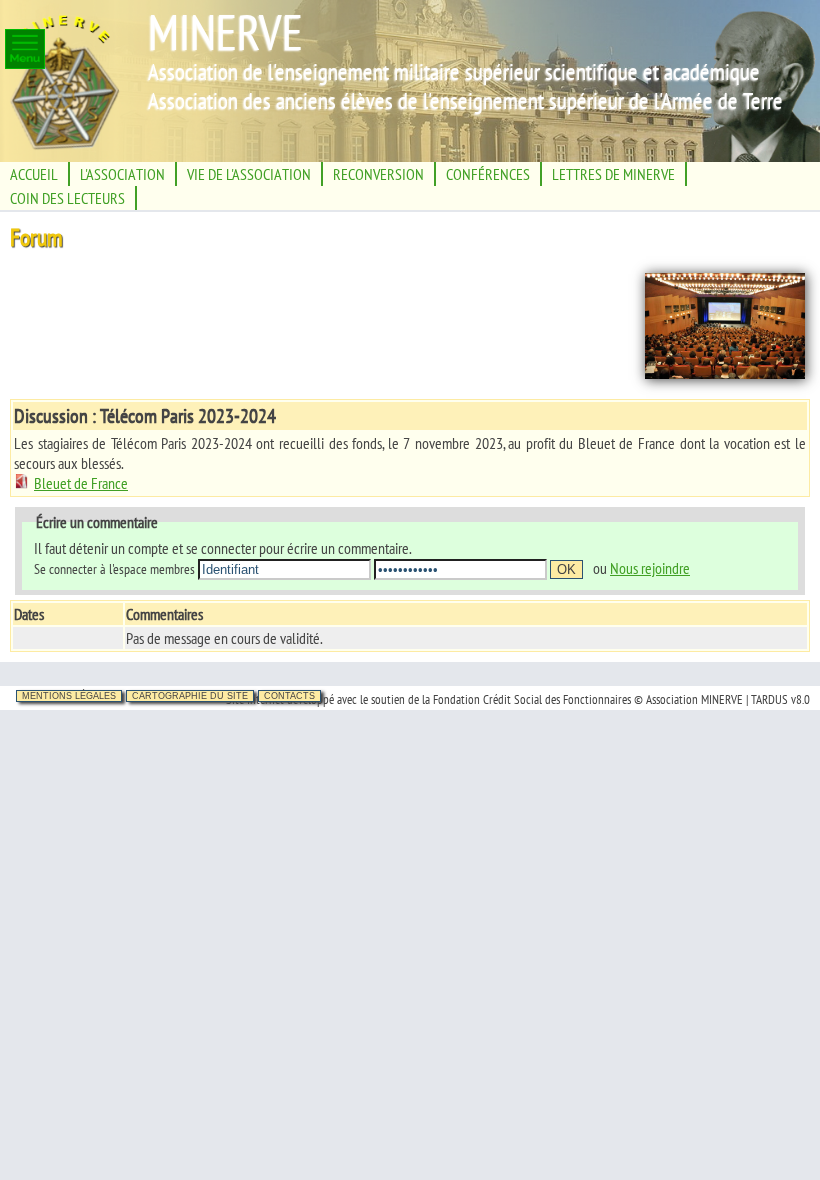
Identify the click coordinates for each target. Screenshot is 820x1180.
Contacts (289, 696)
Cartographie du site (190, 696)
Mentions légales (69, 696)
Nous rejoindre (650, 568)
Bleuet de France (81, 483)
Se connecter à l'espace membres (114, 568)
